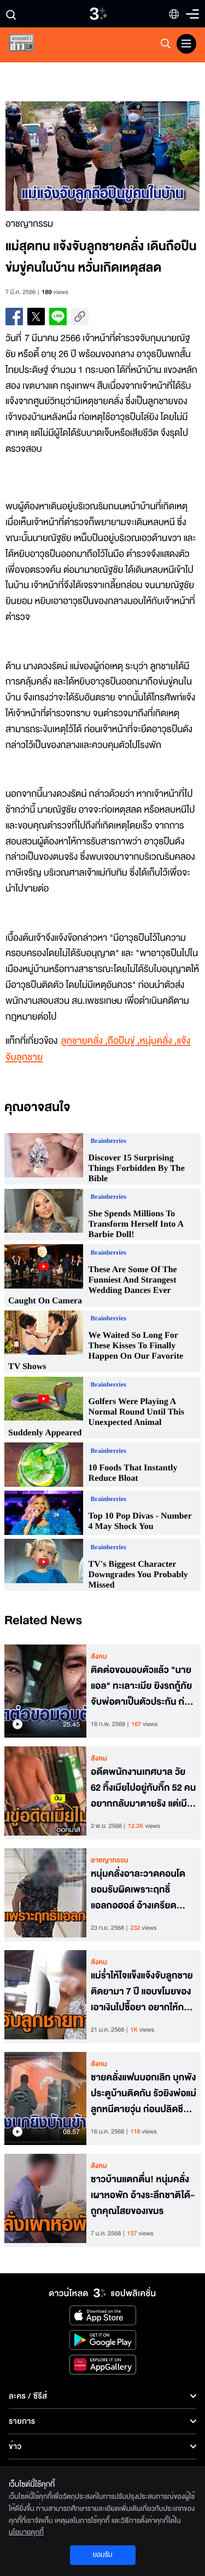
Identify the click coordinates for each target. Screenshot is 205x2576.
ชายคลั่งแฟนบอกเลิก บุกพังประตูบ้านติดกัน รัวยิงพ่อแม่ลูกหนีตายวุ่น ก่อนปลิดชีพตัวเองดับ (143, 2094)
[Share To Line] (58, 317)
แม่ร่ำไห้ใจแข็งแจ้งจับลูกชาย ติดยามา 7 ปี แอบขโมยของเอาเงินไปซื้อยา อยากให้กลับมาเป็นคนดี (143, 1992)
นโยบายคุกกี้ (26, 2532)
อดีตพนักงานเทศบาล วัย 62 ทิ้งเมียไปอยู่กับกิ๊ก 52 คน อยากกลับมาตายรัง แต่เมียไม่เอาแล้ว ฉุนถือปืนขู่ (143, 1788)
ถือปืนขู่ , (124, 1041)
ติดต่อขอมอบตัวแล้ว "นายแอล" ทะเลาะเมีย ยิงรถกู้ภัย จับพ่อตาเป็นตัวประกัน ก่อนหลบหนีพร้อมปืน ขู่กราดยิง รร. (143, 1686)
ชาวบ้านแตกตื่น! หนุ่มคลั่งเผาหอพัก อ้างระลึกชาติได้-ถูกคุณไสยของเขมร (143, 2195)
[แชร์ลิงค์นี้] (80, 317)
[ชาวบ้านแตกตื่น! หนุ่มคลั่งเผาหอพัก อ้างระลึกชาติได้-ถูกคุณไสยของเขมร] (45, 2200)
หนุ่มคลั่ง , (159, 1041)
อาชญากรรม (110, 1860)
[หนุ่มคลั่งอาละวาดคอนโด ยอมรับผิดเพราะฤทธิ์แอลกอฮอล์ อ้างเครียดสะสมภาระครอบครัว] (45, 1895)
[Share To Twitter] (36, 317)
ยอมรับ (102, 2555)
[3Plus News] (31, 45)
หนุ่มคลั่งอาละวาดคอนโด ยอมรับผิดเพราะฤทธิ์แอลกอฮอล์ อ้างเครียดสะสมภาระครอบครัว (138, 1890)
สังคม (99, 1657)
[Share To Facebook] (14, 317)
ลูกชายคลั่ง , (84, 1041)
